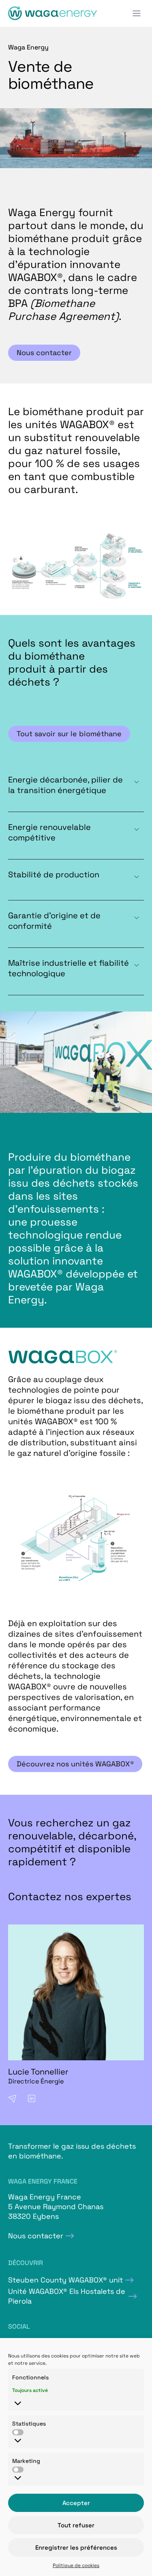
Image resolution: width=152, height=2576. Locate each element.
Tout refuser (76, 2525)
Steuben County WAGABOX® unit (65, 2280)
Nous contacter (44, 353)
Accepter (76, 2503)
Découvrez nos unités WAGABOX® (75, 1764)
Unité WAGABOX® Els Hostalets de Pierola (67, 2296)
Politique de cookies (76, 2565)
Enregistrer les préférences (76, 2547)
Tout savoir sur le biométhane (69, 734)
